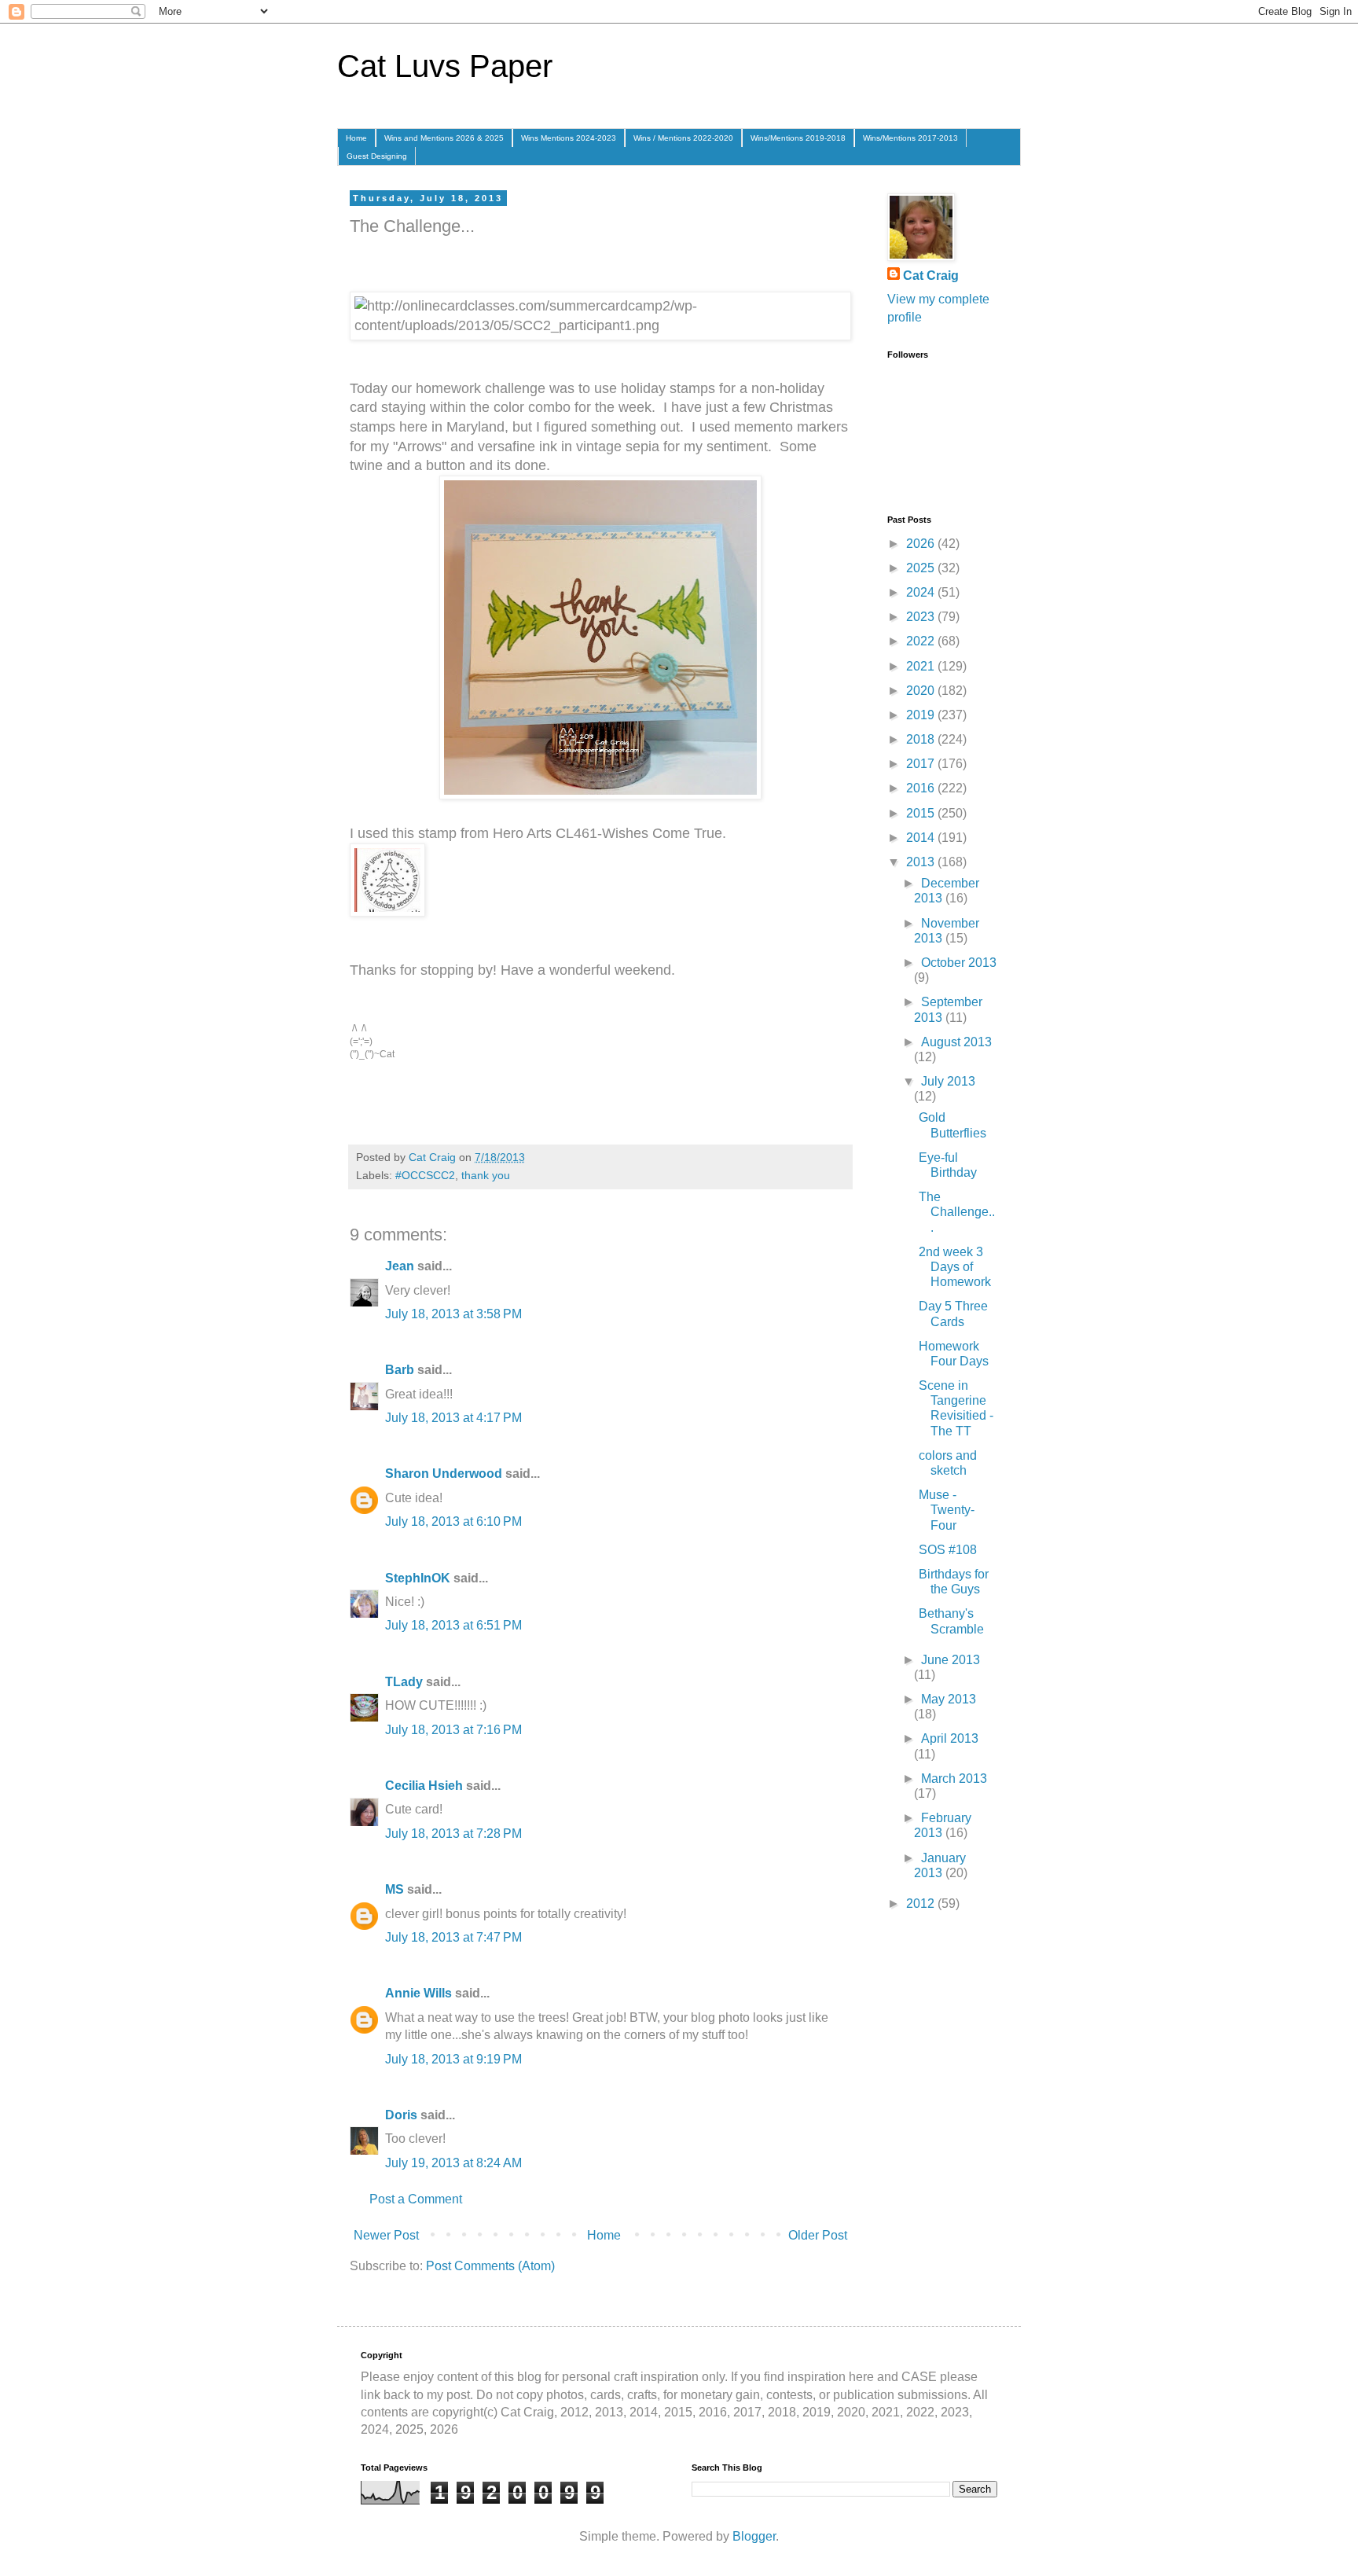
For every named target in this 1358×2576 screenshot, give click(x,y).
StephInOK (418, 1578)
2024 (922, 592)
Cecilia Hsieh (424, 1786)
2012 (922, 1904)
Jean (400, 1266)
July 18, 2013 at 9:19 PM (453, 2059)
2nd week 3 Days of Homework (955, 1267)
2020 (922, 691)
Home (356, 138)
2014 (922, 838)
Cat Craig (931, 276)
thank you (486, 1175)
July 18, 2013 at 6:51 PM (453, 1625)
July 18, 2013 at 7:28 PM (453, 1834)
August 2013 (956, 1042)
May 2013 (949, 1699)
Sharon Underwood (444, 1474)
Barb (400, 1370)
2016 (922, 788)
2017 (922, 764)
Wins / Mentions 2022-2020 (683, 138)
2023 (922, 617)
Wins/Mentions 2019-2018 (798, 138)
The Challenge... (957, 1212)
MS (395, 1889)
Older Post (818, 2235)
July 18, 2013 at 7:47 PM (453, 1937)
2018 (922, 739)
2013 (922, 862)
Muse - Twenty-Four (947, 1510)
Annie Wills (418, 1993)
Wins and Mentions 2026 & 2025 (444, 138)
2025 (922, 568)
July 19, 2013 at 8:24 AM (453, 2163)
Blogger (754, 2536)
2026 (922, 544)
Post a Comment (416, 2199)
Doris (401, 2115)
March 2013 (954, 1779)
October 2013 (959, 963)
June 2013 (951, 1660)
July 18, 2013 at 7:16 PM (453, 1730)
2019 (922, 715)
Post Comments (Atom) (490, 2266)
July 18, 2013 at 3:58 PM (453, 1314)
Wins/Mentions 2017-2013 (910, 138)
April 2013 (950, 1738)
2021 (922, 666)
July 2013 (948, 1081)
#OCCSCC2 (425, 1175)
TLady (404, 1682)
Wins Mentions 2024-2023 (569, 138)
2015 (922, 813)
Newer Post (386, 2235)
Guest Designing (377, 156)
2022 (922, 641)
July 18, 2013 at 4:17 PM (453, 1418)
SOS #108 (948, 1550)
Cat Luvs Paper (445, 66)
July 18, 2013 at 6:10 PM (453, 1521)
